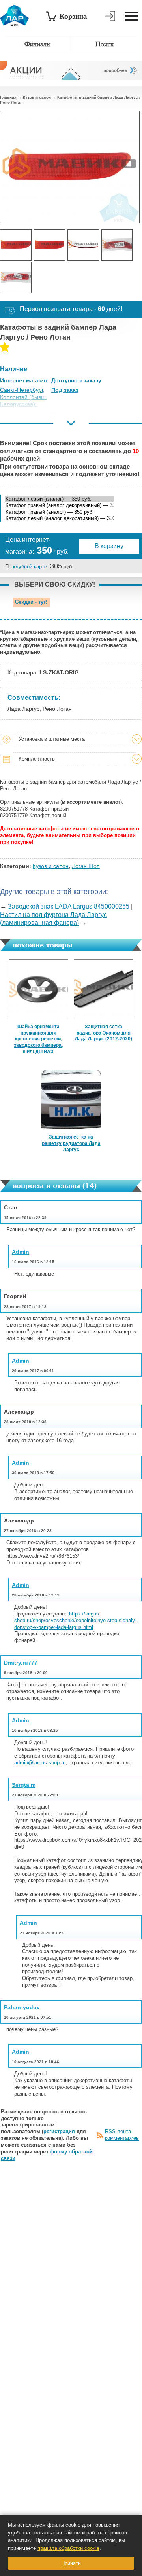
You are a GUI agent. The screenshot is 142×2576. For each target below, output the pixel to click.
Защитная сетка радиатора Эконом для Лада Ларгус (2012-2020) (104, 1033)
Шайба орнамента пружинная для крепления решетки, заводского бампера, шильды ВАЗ (38, 1039)
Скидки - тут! (31, 602)
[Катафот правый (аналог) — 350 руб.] (59, 512)
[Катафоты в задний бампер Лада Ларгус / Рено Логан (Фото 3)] (83, 245)
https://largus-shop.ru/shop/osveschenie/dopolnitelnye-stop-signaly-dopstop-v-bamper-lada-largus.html (75, 1620)
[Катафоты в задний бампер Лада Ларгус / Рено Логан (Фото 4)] (117, 245)
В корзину (109, 546)
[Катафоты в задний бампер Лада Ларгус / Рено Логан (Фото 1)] (16, 245)
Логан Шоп (86, 866)
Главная (8, 97)
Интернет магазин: (24, 380)
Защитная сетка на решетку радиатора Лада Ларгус (71, 1143)
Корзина (73, 16)
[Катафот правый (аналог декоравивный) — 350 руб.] (59, 506)
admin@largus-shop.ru (40, 1763)
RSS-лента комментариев (122, 2135)
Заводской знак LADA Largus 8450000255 (69, 906)
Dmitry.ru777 (21, 1663)
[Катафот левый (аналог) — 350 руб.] (59, 499)
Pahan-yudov (22, 2007)
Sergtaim (24, 1785)
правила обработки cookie (68, 2548)
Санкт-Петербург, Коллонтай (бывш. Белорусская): (23, 397)
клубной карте (30, 567)
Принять (71, 2563)
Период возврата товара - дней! (71, 309)
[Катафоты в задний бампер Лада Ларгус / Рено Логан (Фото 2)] (50, 245)
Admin (21, 1252)
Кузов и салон (37, 97)
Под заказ (65, 390)
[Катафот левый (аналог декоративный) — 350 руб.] (59, 519)
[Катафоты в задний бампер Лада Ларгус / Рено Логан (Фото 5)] (16, 277)
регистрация (59, 2131)
